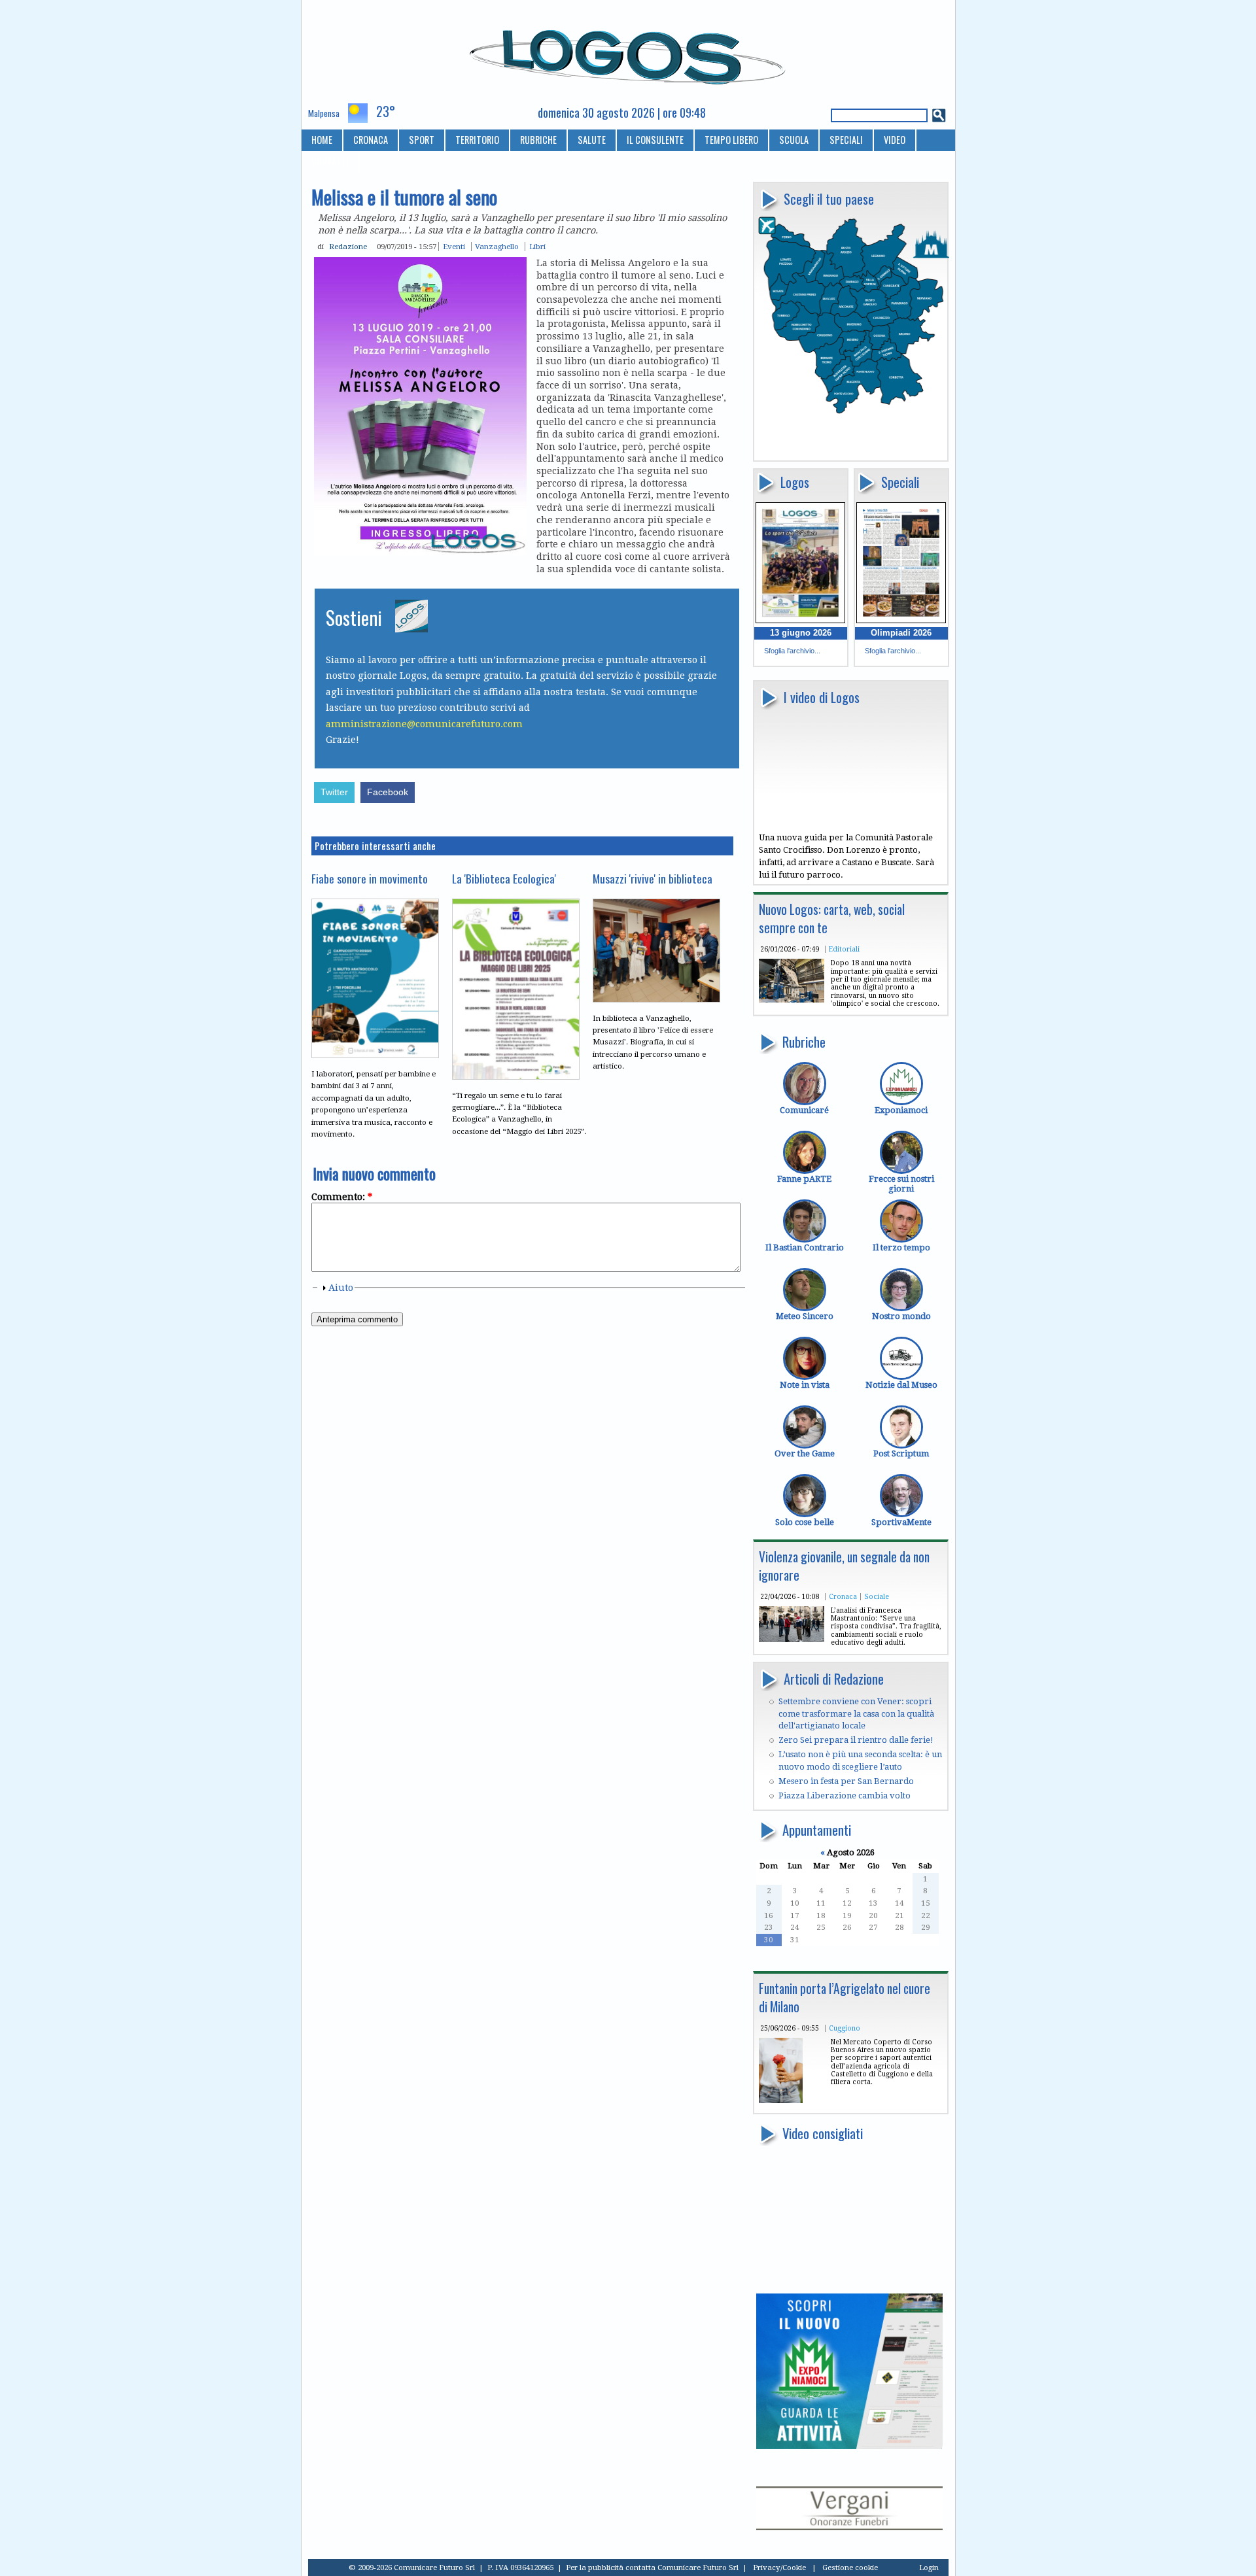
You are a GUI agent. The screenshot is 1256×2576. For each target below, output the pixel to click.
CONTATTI (330, 161)
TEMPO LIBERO (731, 140)
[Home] (628, 52)
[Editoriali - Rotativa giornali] (792, 1000)
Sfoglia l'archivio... (792, 651)
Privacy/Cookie (779, 2567)
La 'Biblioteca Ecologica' (504, 878)
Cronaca (843, 1596)
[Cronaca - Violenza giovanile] (792, 1639)
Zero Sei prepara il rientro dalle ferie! (856, 1740)
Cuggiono (845, 2028)
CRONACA (371, 140)
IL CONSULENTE (655, 140)
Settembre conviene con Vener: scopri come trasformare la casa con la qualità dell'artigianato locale (856, 1713)
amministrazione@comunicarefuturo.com (424, 724)
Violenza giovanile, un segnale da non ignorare (844, 1566)
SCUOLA (794, 140)
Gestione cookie (850, 2567)
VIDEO (895, 140)
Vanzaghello (497, 247)
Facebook (388, 792)
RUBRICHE (538, 140)
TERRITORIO (477, 140)
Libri (537, 247)
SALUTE (592, 140)
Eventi (454, 247)
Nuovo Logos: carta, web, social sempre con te (832, 919)
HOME (322, 140)
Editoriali (844, 949)
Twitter (334, 792)
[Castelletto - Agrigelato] (781, 2100)
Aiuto (341, 1288)
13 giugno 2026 (801, 633)
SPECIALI (846, 140)
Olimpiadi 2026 (901, 633)
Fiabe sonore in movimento (370, 878)
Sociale (877, 1596)
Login (929, 2567)
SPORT (422, 140)
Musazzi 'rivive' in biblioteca (653, 878)
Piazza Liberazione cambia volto (845, 1795)
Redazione (348, 247)
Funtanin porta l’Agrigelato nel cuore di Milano (845, 1998)
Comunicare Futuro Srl (698, 2567)
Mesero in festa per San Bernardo (846, 1781)
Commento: (342, 1197)
